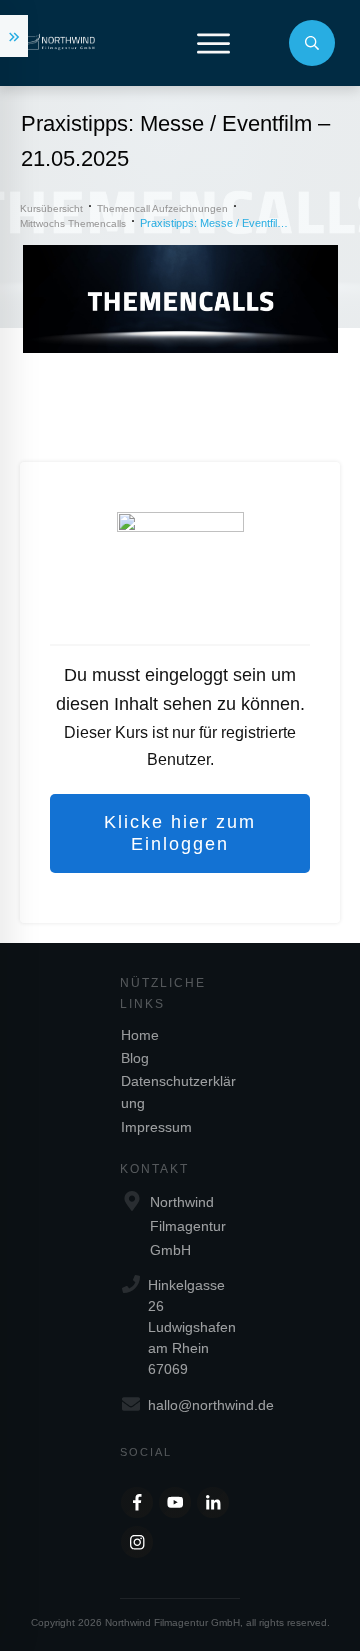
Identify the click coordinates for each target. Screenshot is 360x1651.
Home (140, 1035)
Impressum (156, 1127)
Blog (135, 1058)
